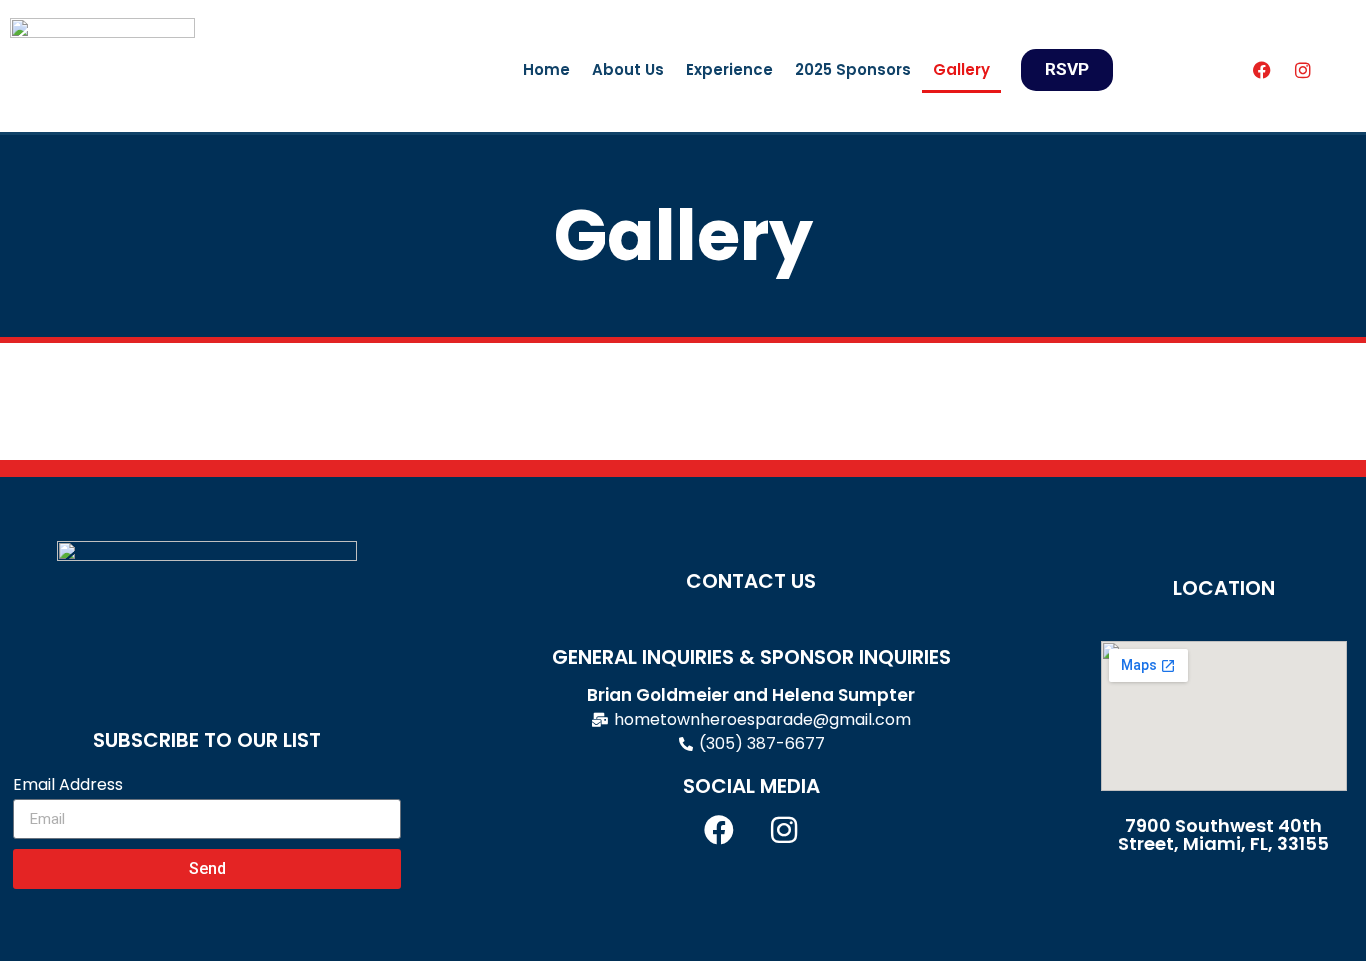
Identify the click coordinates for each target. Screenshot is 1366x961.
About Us (628, 69)
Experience (729, 69)
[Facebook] (1262, 70)
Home (546, 69)
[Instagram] (1303, 70)
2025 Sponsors (853, 69)
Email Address (68, 784)
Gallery (961, 69)
